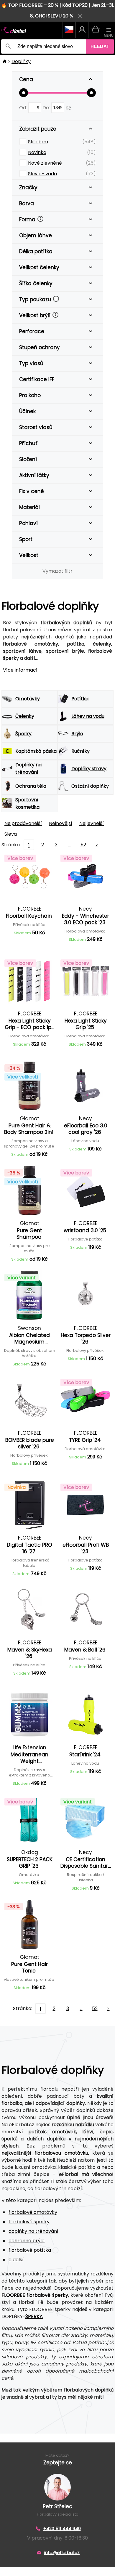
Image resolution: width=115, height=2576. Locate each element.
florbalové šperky (29, 2222)
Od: (24, 108)
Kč (68, 108)
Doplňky (21, 61)
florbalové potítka (30, 2250)
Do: (47, 108)
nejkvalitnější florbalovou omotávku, (45, 2153)
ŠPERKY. (34, 2316)
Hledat (100, 46)
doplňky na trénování (33, 2231)
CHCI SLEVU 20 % (54, 16)
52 (83, 845)
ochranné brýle (27, 2241)
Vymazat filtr (57, 571)
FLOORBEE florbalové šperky (35, 2295)
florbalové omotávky (33, 2212)
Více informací (20, 670)
